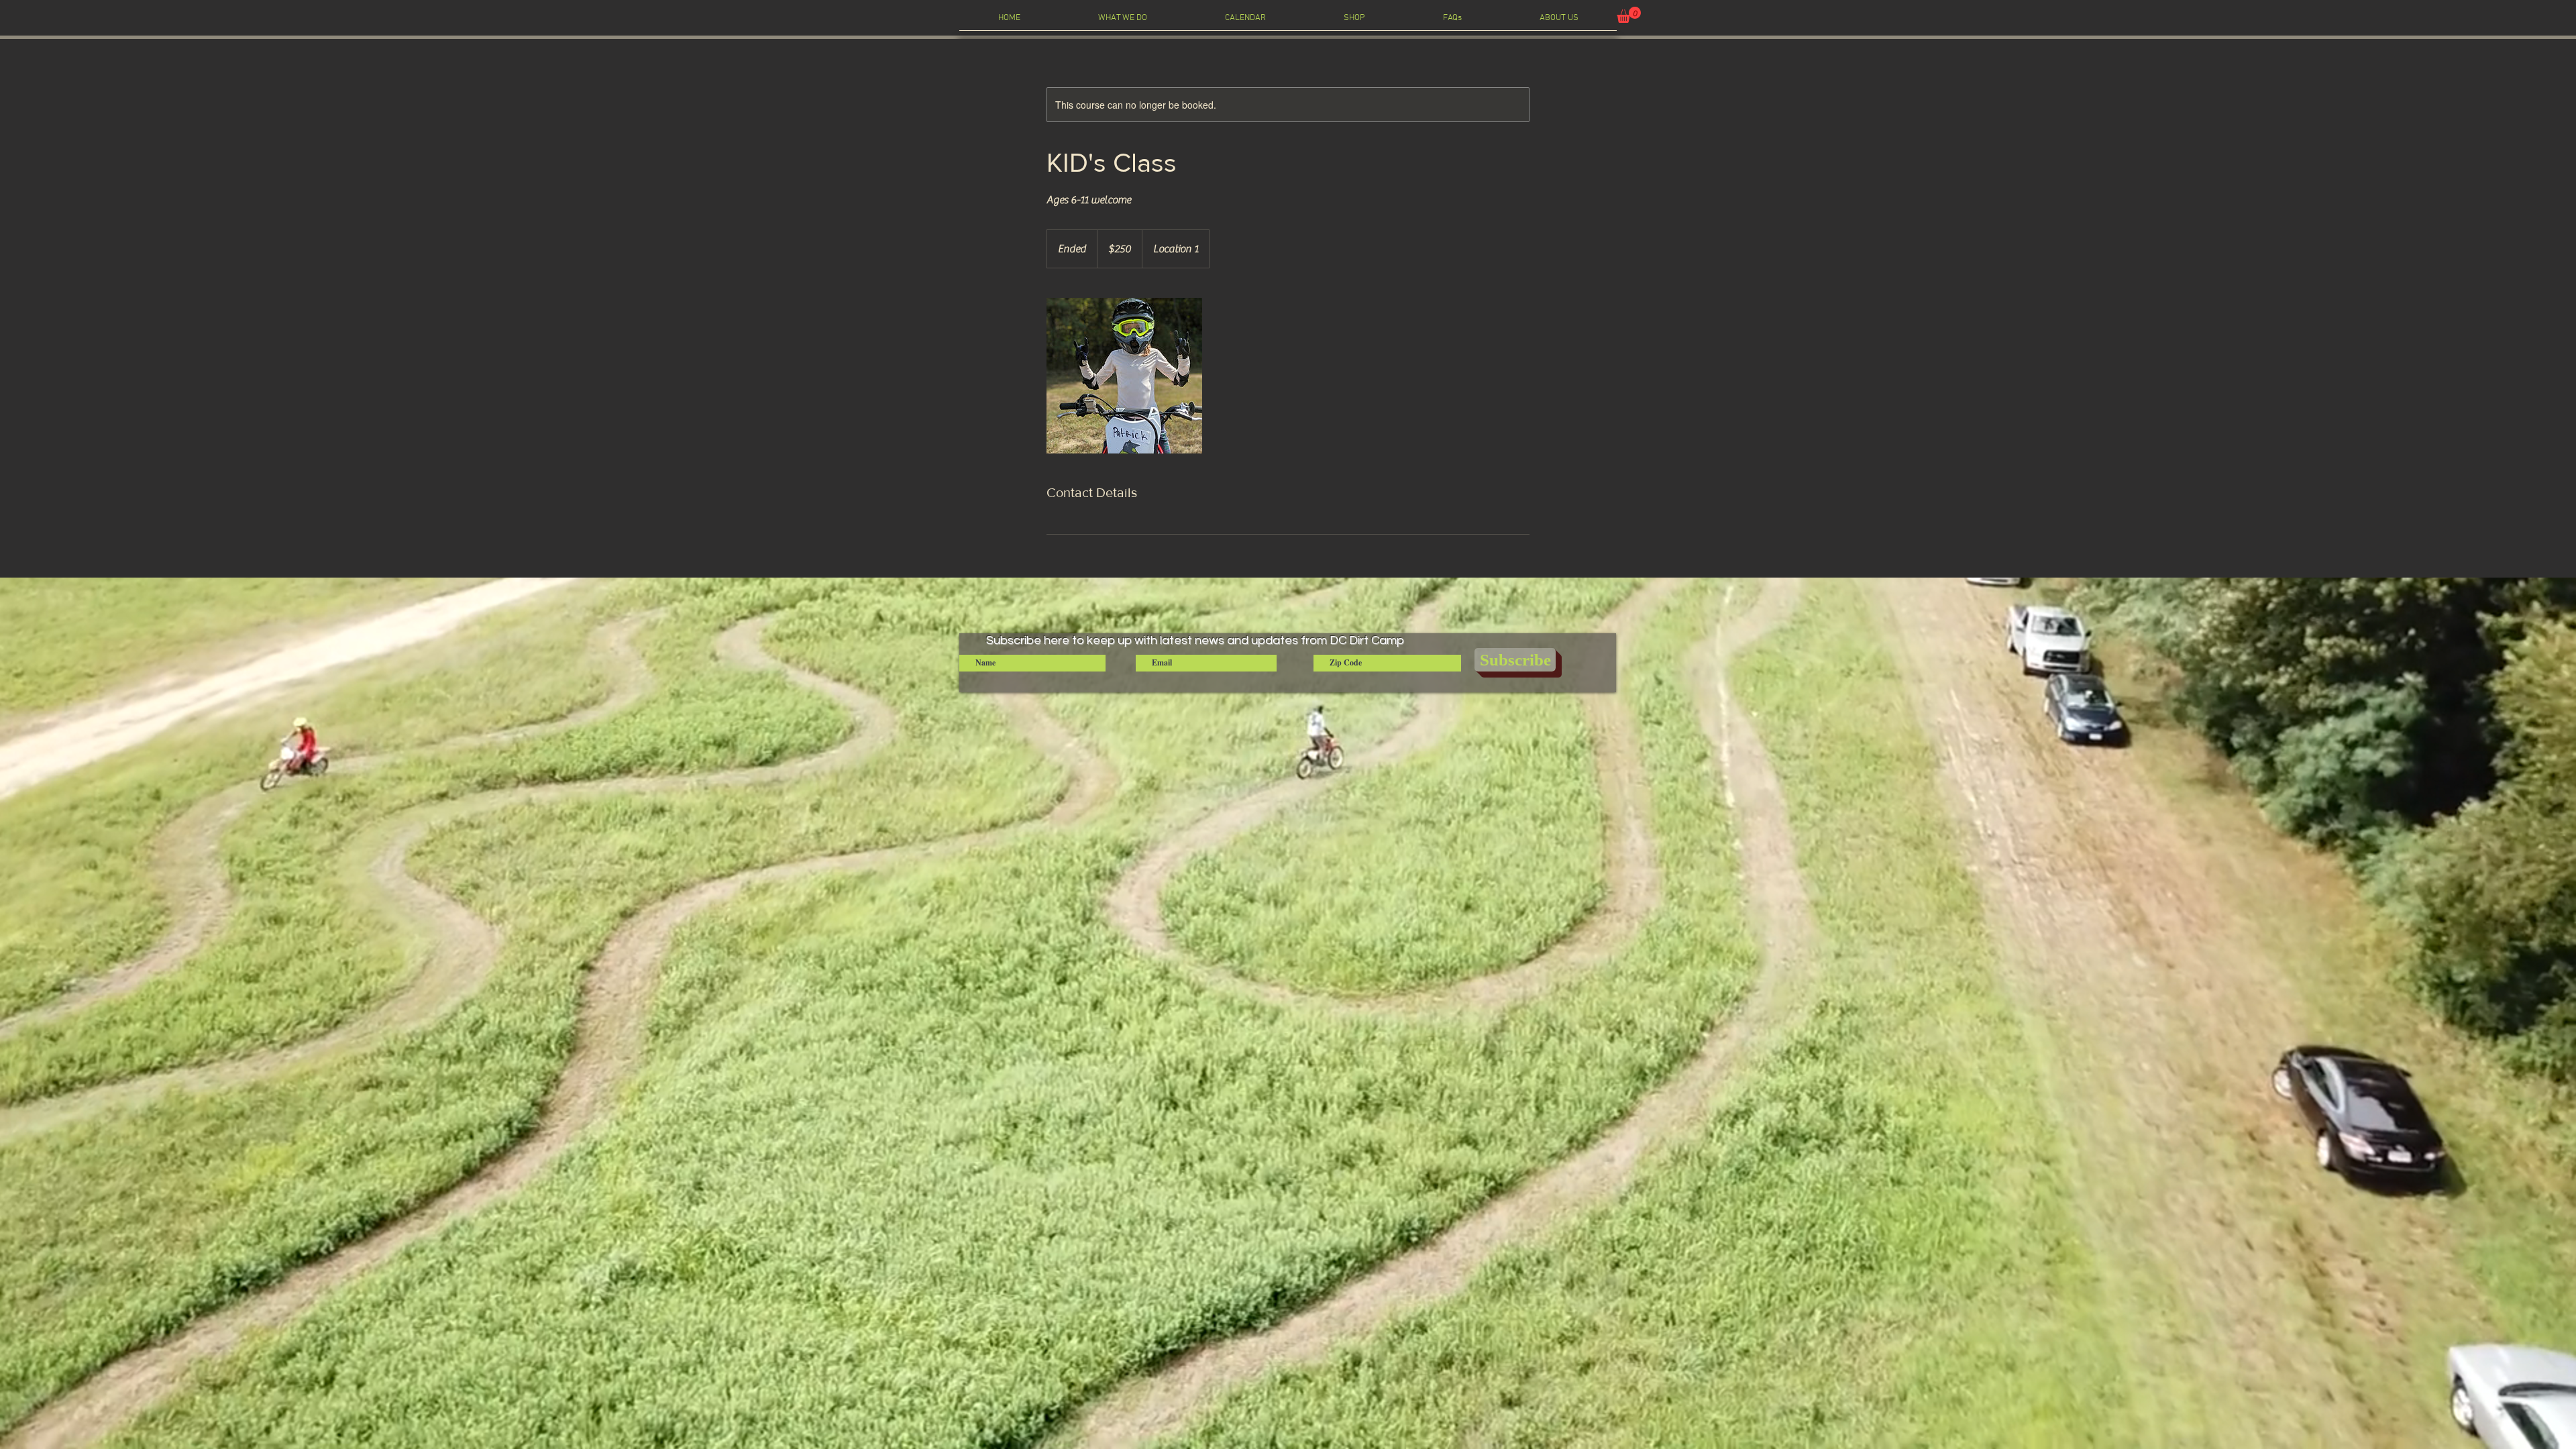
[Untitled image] (1124, 376)
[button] (1629, 15)
